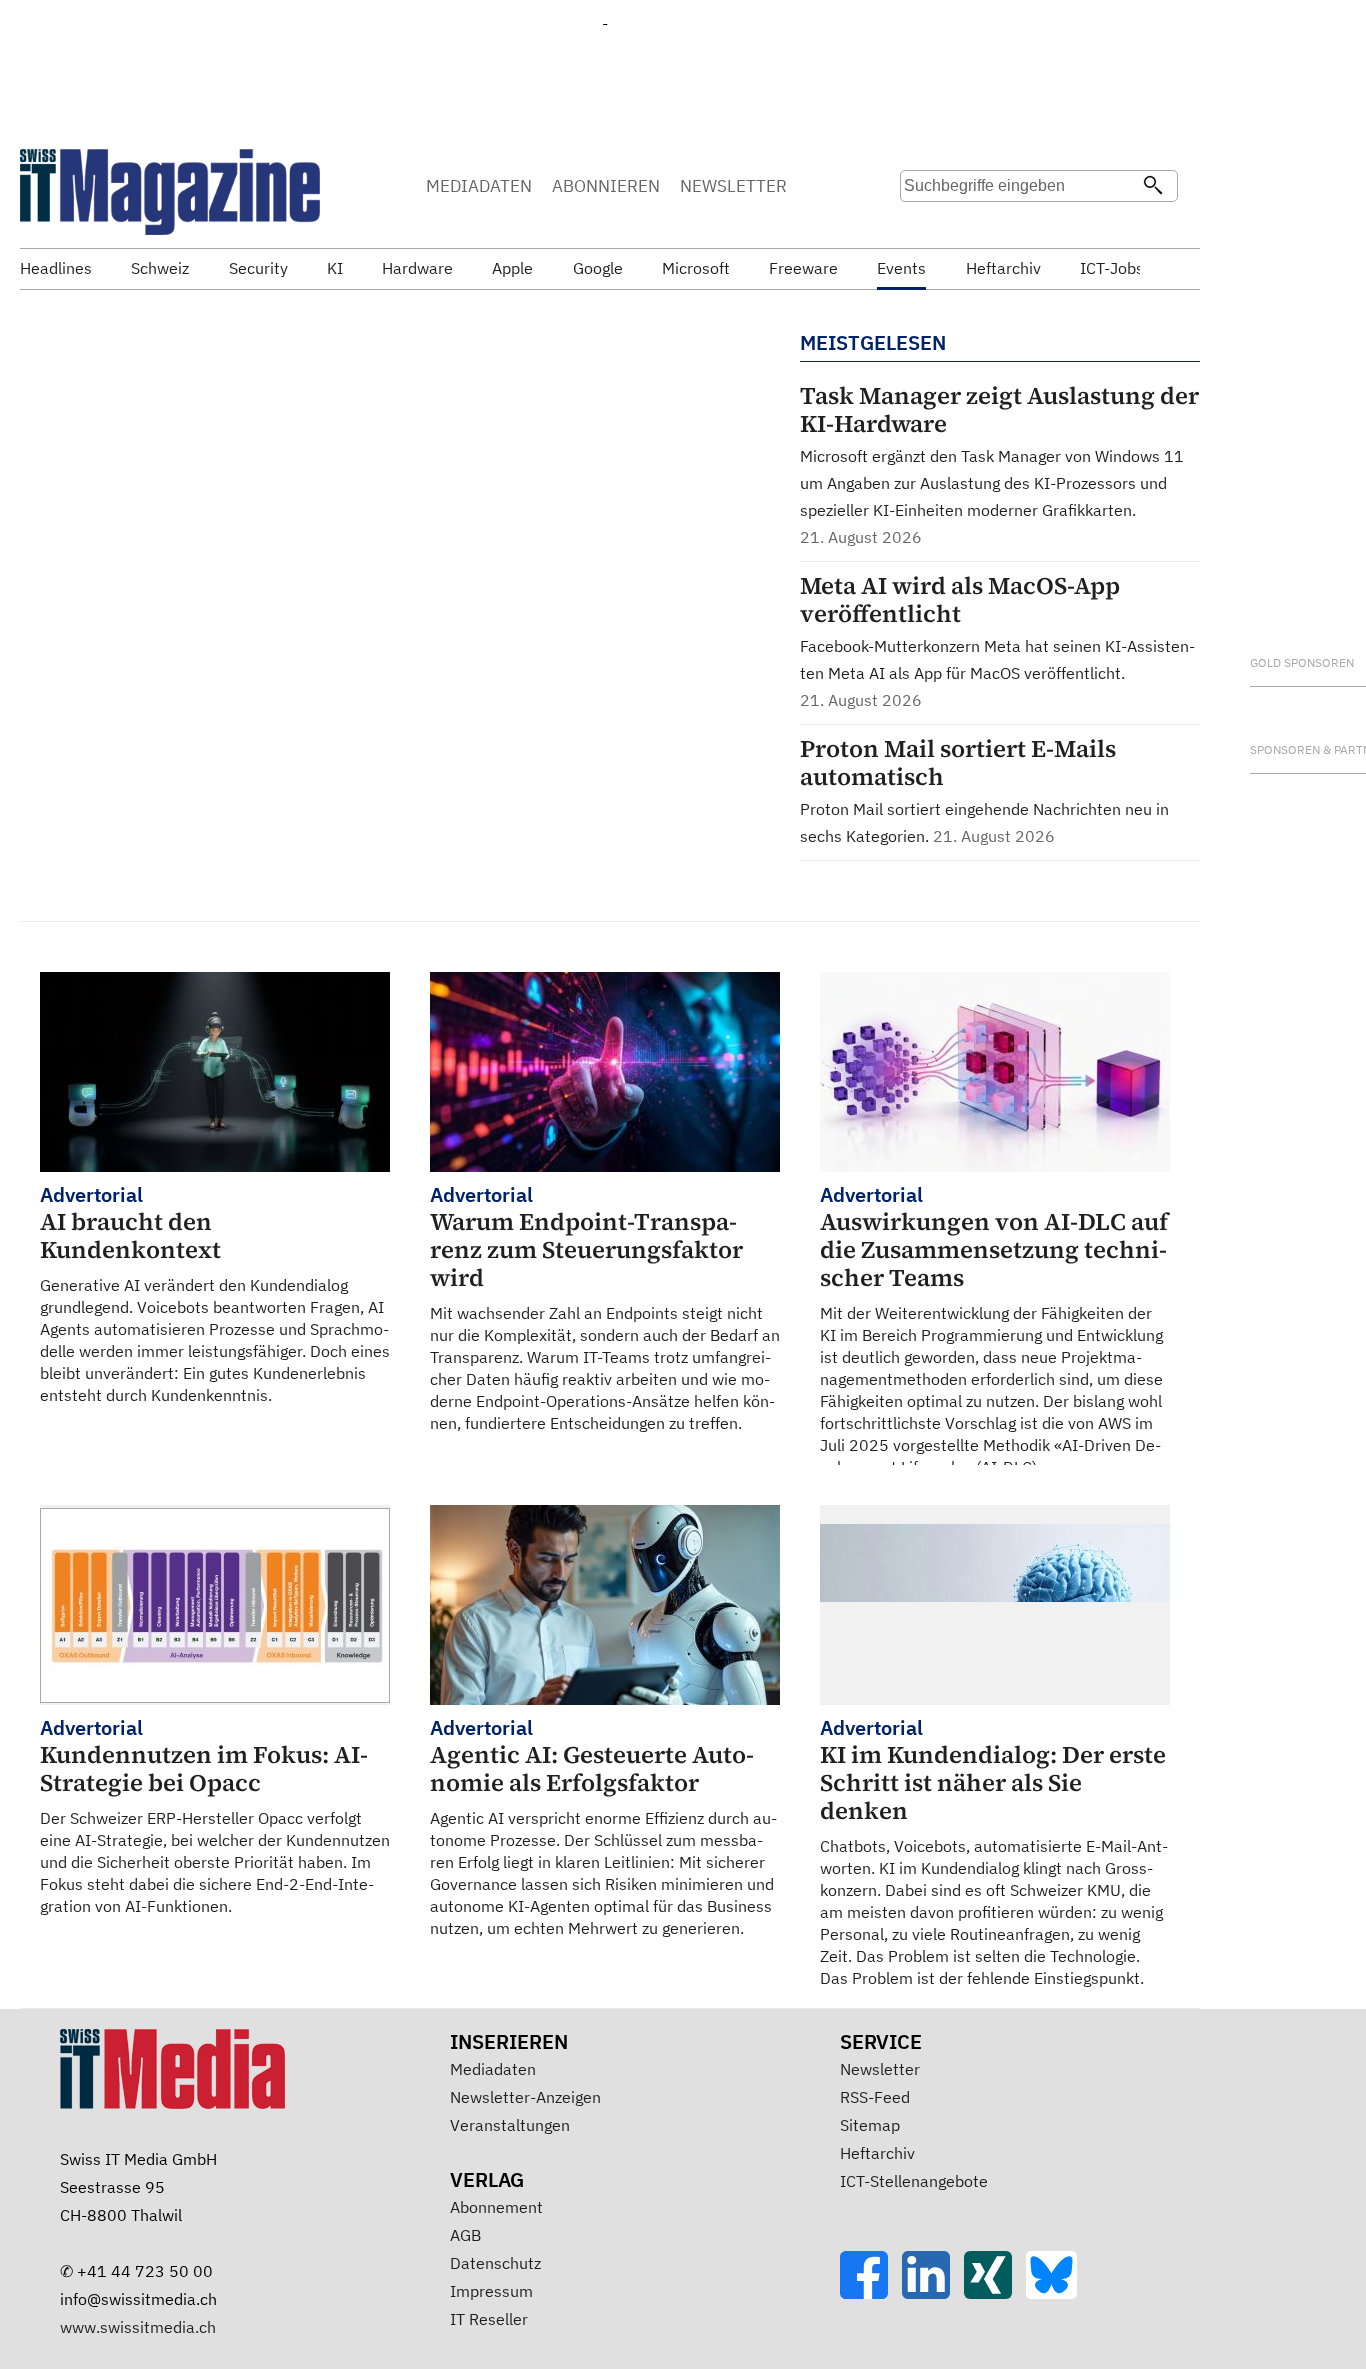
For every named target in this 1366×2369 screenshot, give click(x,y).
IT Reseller (489, 2319)
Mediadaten (493, 2069)
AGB (465, 2235)
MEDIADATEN (479, 186)
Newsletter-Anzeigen (525, 2097)
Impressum (491, 2291)
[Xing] (995, 2293)
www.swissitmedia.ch (138, 2327)
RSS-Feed (875, 2097)
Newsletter (880, 2069)
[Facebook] (871, 2293)
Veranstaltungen (510, 2125)
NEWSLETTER (733, 186)
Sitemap (870, 2125)
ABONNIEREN (606, 186)
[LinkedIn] (933, 2293)
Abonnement (496, 2207)
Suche (922, 225)
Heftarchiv (877, 2153)
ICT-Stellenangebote (914, 2181)
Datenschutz (495, 2263)
